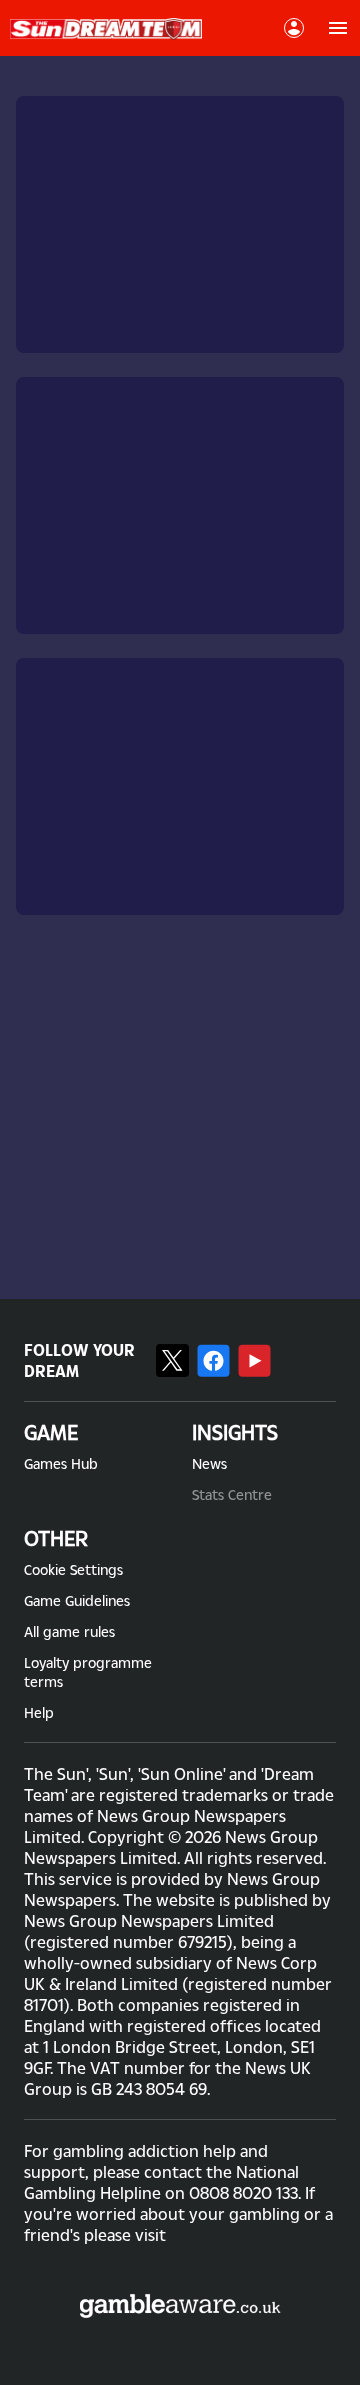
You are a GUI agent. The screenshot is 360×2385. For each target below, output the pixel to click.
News (209, 1463)
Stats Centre (232, 1494)
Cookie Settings (73, 1569)
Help (39, 1712)
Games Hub (61, 1463)
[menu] (338, 28)
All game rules (69, 1631)
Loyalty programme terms (88, 1672)
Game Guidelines (77, 1600)
